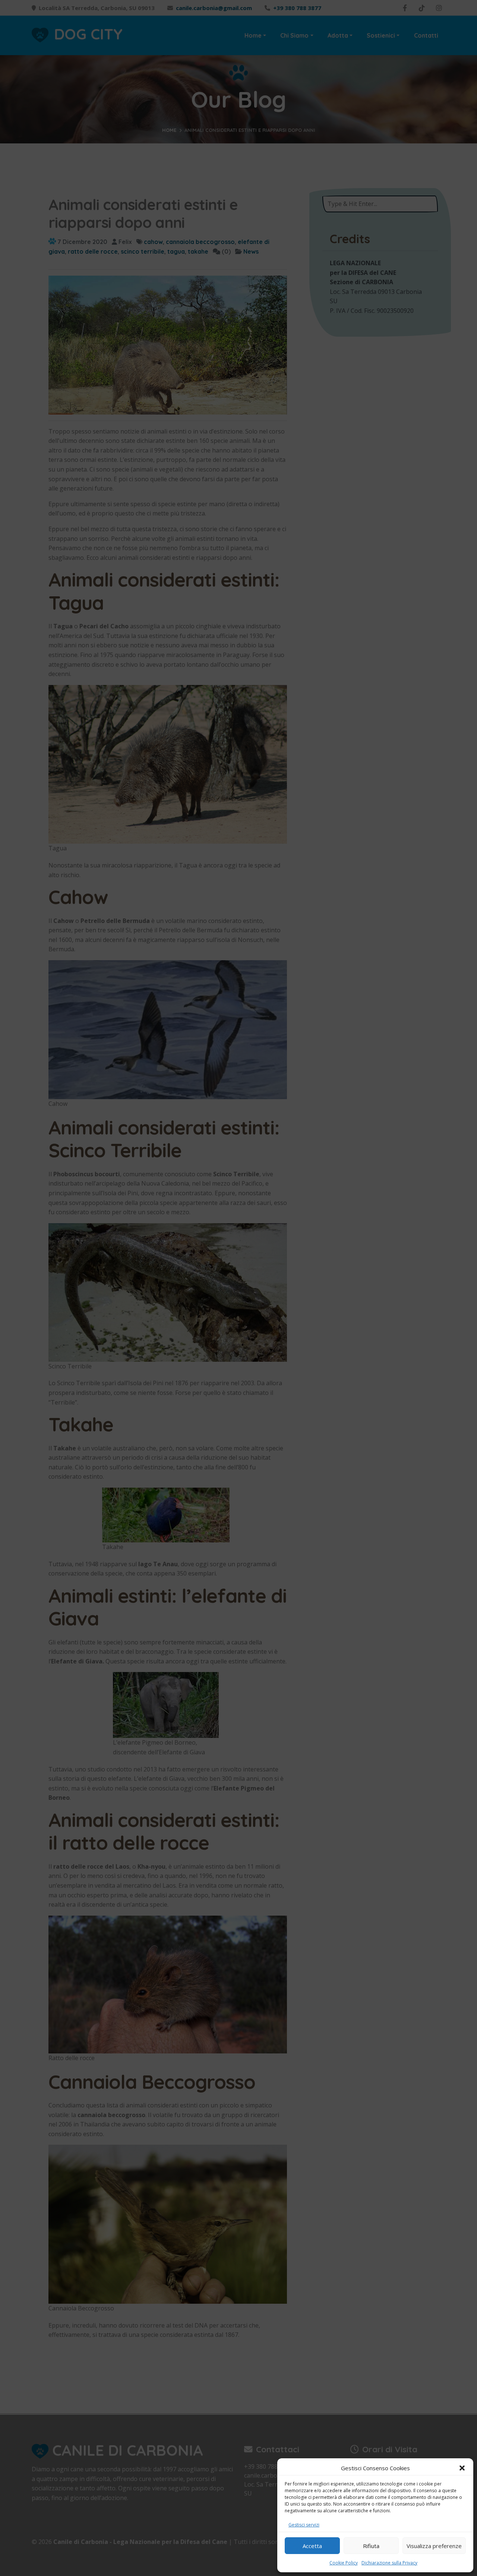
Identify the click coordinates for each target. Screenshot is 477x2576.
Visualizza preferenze (434, 2546)
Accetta (312, 2546)
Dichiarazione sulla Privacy (389, 2563)
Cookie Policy (344, 2563)
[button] (462, 2468)
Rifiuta (371, 2546)
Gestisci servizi (304, 2525)
